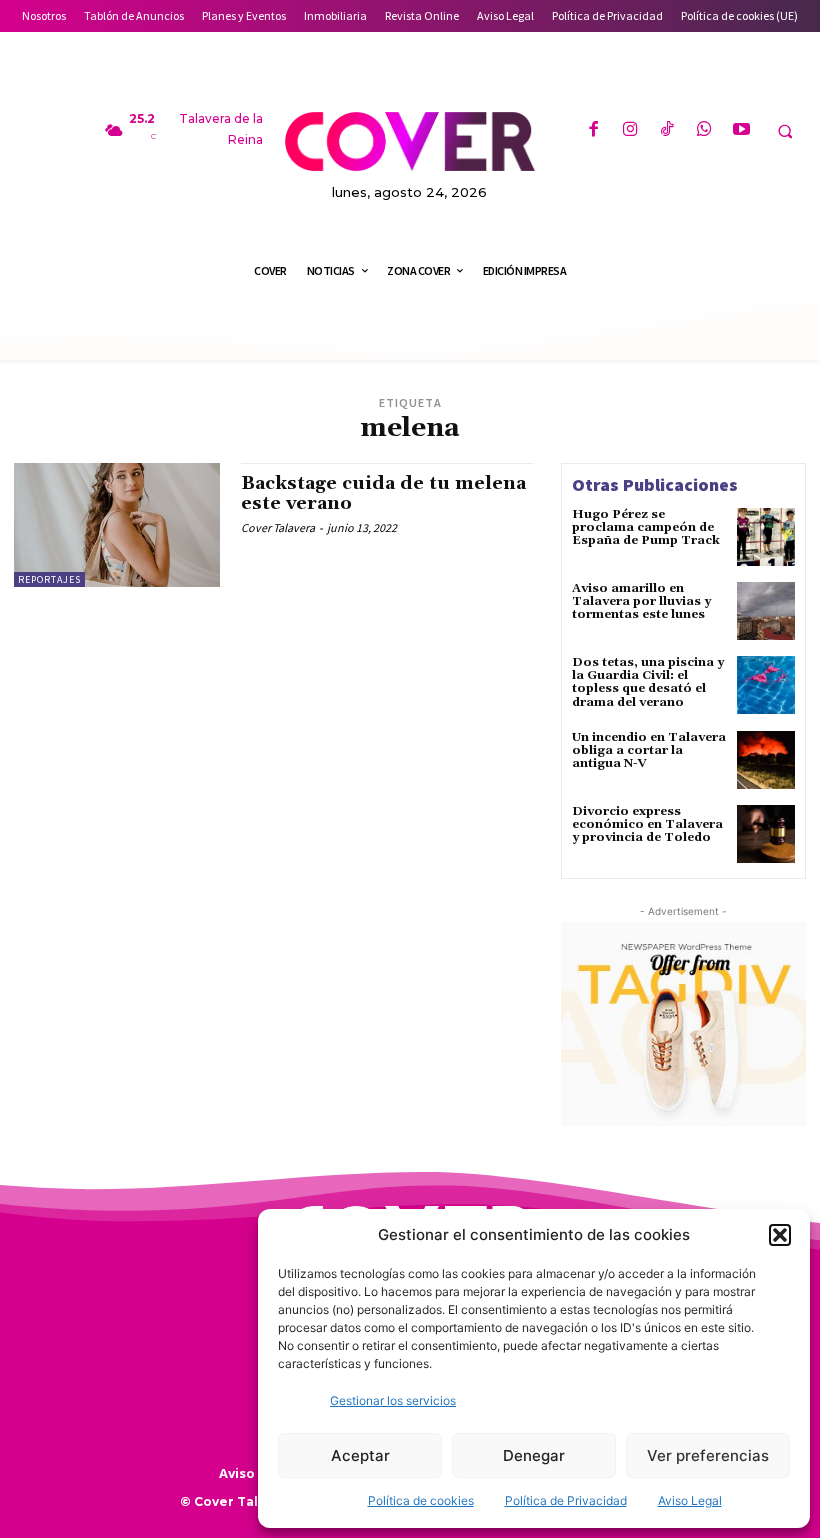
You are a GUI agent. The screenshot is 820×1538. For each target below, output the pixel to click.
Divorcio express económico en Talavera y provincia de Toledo (647, 824)
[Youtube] (741, 130)
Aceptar (360, 1455)
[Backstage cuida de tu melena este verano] (117, 525)
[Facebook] (592, 130)
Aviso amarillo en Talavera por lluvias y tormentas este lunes (641, 601)
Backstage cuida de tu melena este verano (383, 493)
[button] (780, 1235)
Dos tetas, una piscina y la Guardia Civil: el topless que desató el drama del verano (648, 682)
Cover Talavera (278, 527)
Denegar (534, 1455)
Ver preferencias (708, 1455)
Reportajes (49, 579)
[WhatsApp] (704, 130)
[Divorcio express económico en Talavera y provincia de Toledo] (766, 834)
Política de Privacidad (566, 1500)
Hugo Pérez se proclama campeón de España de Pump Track (646, 527)
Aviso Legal (690, 1500)
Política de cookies (421, 1500)
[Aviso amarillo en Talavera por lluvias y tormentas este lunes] (766, 611)
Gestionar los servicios (393, 1400)
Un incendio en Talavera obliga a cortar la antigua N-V (649, 750)
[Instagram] (630, 130)
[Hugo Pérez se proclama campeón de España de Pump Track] (766, 537)
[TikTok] (667, 130)
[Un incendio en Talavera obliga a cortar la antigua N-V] (766, 760)
